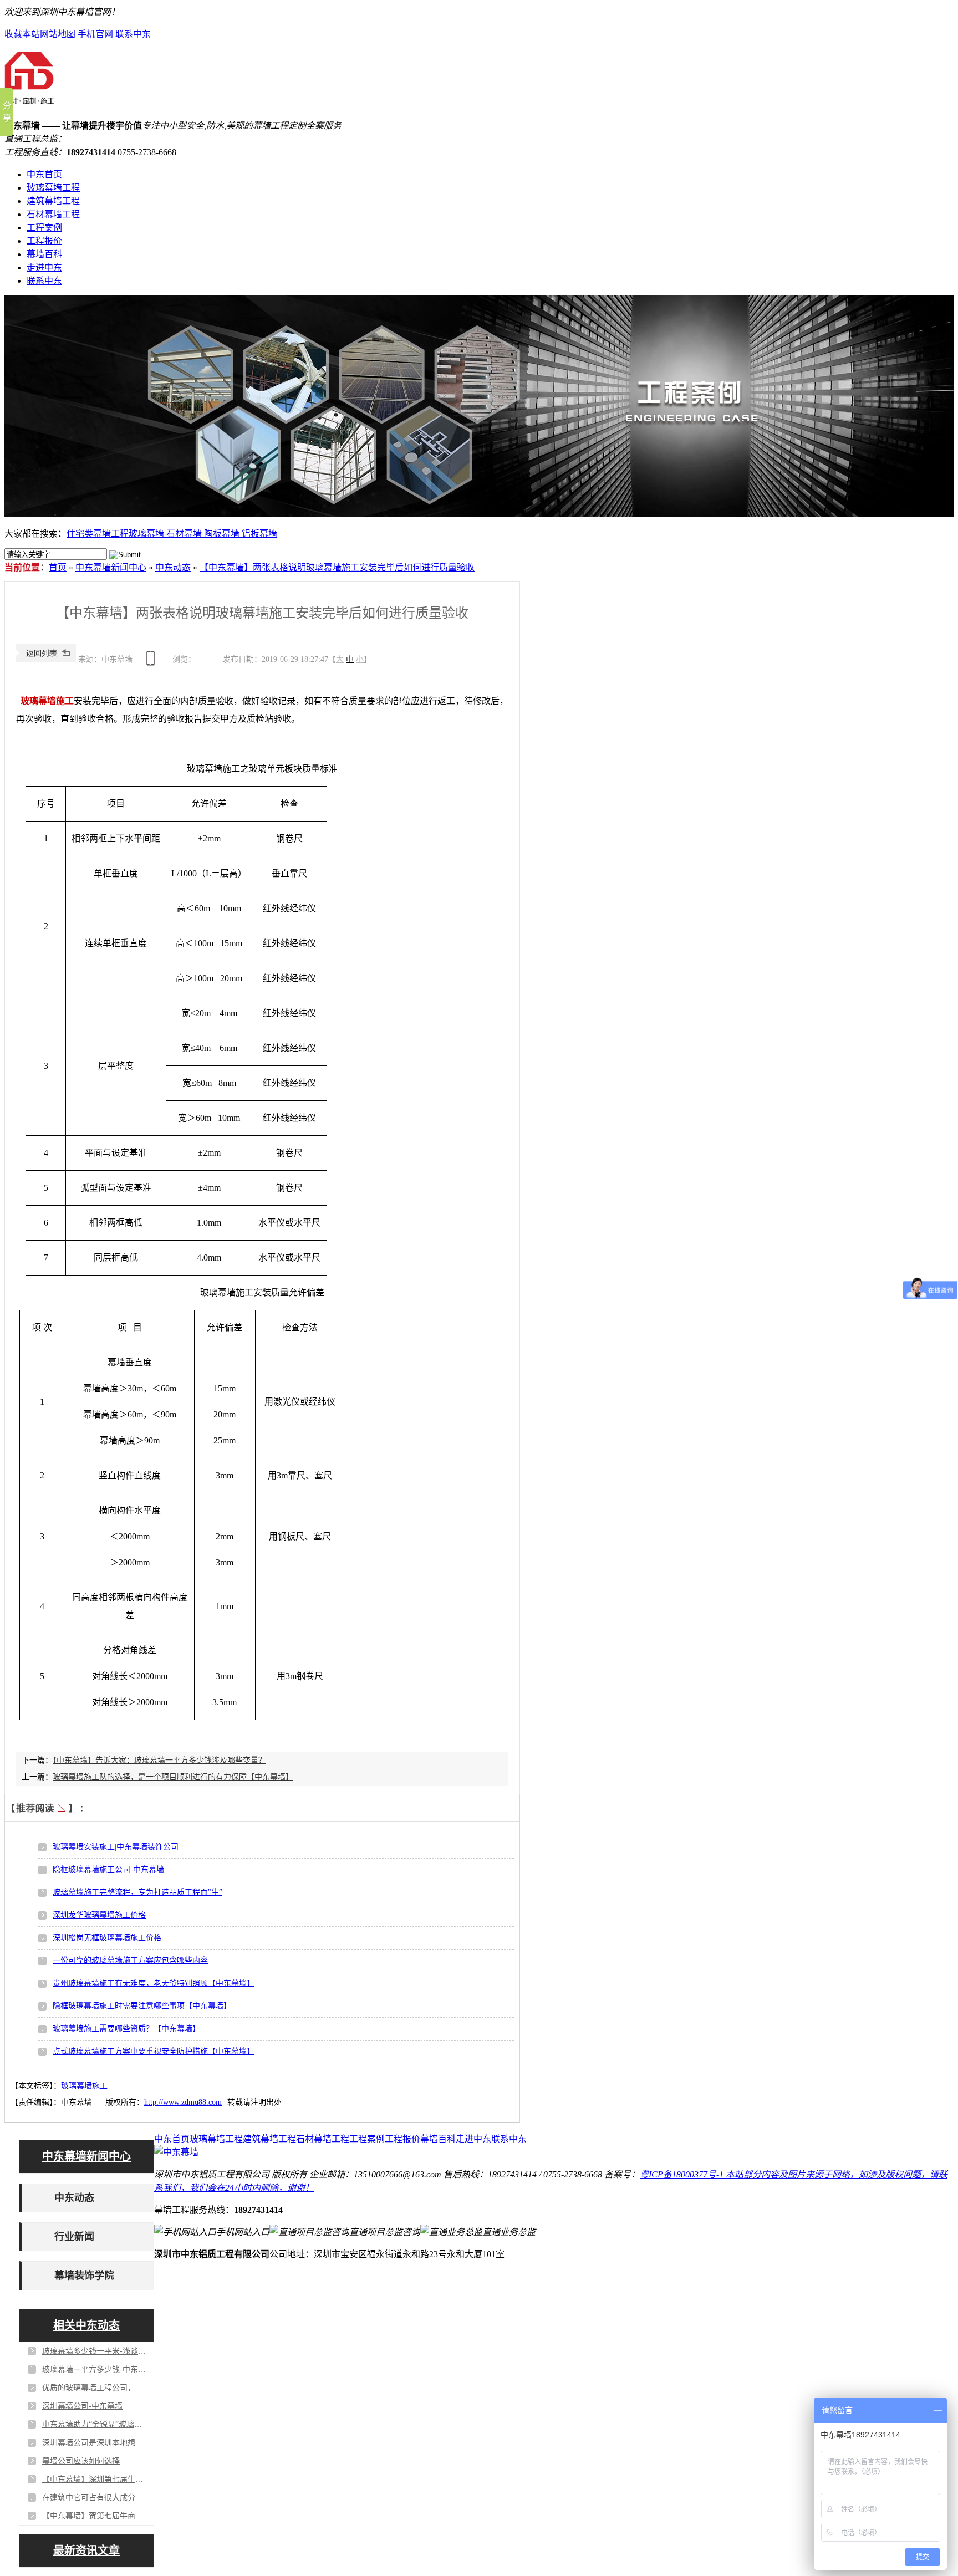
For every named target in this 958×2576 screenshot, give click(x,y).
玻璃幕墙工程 (53, 188)
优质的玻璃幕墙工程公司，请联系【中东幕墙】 (95, 2388)
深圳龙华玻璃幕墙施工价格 (99, 1915)
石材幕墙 (185, 534)
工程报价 (44, 241)
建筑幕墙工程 (53, 201)
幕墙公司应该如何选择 (81, 2461)
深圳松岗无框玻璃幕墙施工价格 (107, 1938)
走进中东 (44, 267)
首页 (58, 567)
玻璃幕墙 (147, 534)
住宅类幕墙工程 (98, 534)
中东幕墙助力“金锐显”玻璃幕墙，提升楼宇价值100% (95, 2424)
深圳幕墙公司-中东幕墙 (82, 2406)
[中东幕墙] (29, 100)
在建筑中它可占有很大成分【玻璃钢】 (95, 2498)
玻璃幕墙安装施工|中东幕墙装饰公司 (116, 1847)
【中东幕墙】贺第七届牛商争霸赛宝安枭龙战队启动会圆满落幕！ (95, 2516)
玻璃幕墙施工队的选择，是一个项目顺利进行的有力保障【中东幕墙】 (173, 1777)
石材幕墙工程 (53, 214)
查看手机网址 (152, 662)
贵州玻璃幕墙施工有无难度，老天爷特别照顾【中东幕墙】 (154, 1983)
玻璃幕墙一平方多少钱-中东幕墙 (95, 2370)
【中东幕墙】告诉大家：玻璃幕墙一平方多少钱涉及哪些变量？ (159, 1760)
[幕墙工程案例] (479, 406)
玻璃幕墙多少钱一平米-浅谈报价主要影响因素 (95, 2351)
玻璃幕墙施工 (84, 2086)
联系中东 (133, 34)
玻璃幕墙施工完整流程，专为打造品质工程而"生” (137, 1892)
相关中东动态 (86, 2325)
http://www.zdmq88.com (183, 2102)
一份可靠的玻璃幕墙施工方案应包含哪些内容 (130, 1960)
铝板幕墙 (259, 534)
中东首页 (44, 174)
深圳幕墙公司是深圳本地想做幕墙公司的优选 (95, 2443)
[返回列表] (46, 659)
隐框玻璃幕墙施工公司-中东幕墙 (108, 1869)
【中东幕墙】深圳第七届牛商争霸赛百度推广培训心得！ (95, 2479)
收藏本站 (22, 34)
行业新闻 (74, 2237)
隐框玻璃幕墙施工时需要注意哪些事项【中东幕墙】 (142, 2006)
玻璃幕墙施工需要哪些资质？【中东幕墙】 (126, 2029)
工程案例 (44, 228)
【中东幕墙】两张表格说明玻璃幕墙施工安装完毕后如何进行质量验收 (337, 567)
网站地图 (58, 34)
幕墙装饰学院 (84, 2276)
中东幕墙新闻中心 (111, 567)
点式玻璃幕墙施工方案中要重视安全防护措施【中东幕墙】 (154, 2051)
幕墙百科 (44, 254)
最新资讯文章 (86, 2551)
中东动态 (173, 567)
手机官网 (95, 34)
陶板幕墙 (223, 534)
